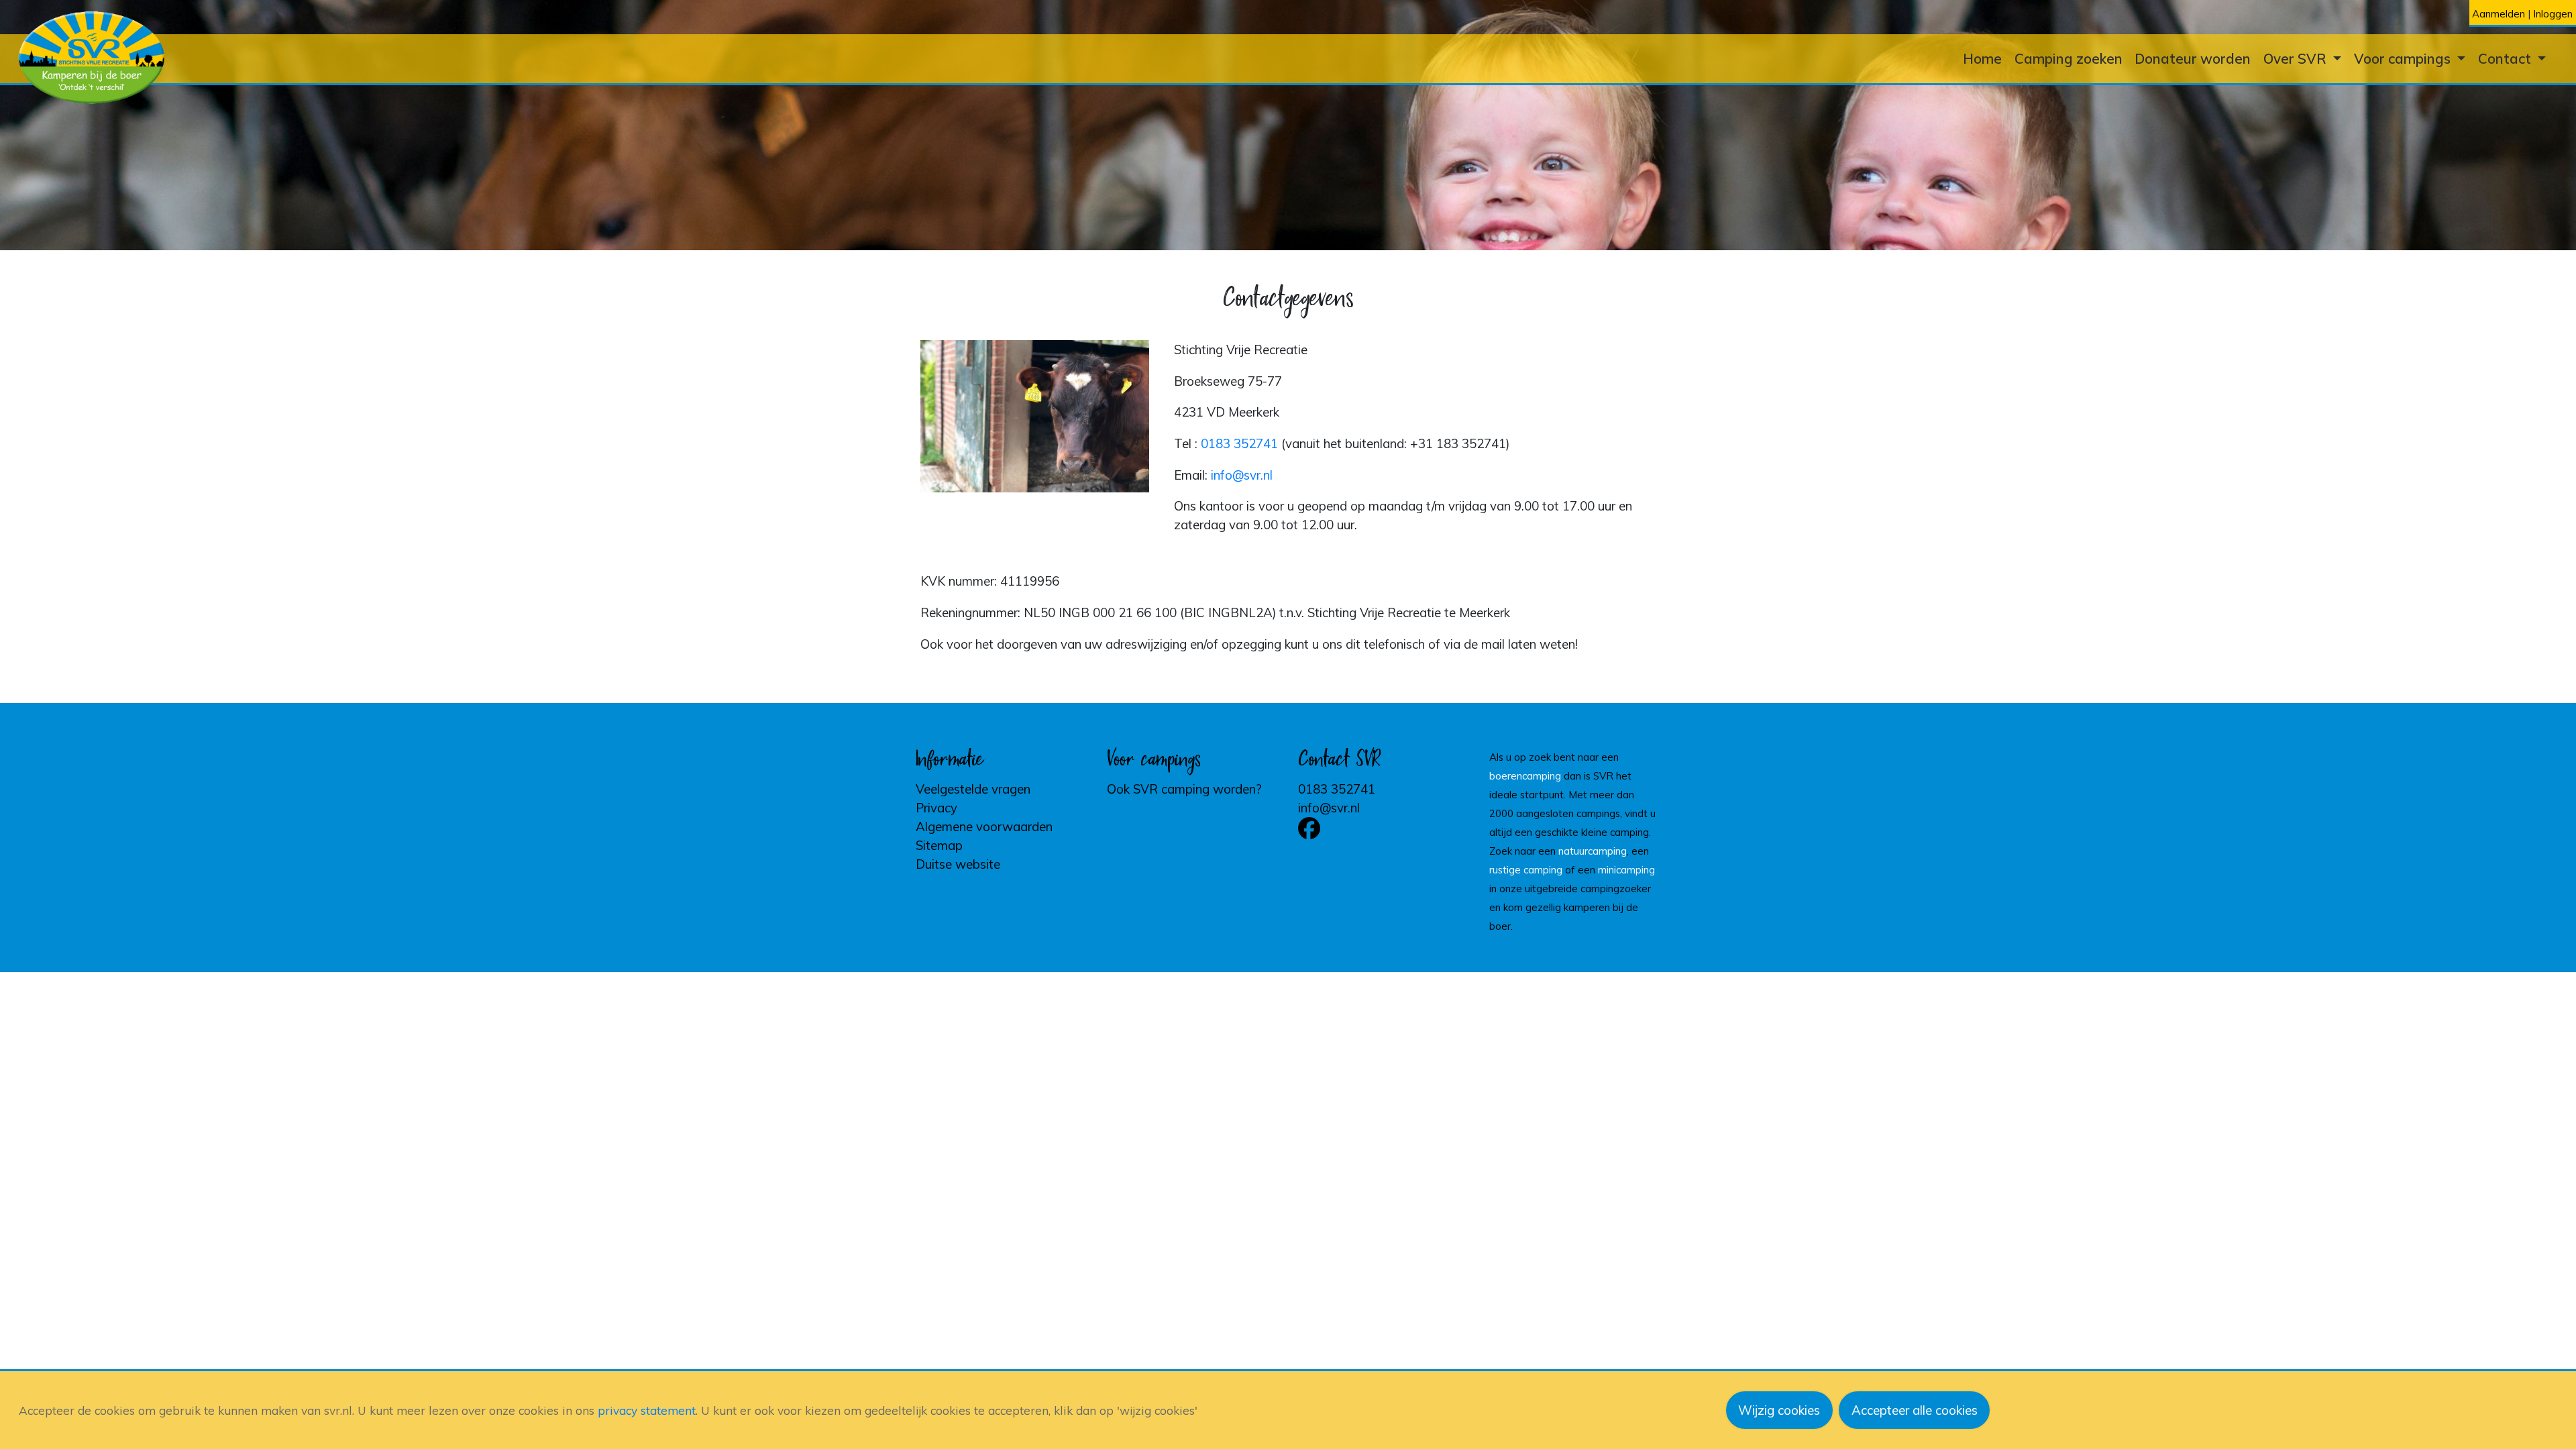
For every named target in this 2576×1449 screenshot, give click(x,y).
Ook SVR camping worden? (1184, 789)
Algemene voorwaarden (984, 826)
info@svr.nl (1242, 475)
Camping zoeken (2069, 58)
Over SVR (2297, 58)
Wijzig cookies (1779, 1410)
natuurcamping (1593, 851)
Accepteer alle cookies (1915, 1410)
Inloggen (2553, 14)
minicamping (1626, 870)
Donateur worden (2193, 58)
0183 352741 (1239, 443)
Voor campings (2404, 58)
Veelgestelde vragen (973, 789)
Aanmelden (2499, 14)
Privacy (936, 808)
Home (1982, 58)
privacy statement (647, 1410)
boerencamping (1525, 776)
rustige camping (1526, 870)
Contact (2506, 58)
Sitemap (939, 845)
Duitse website (958, 864)
